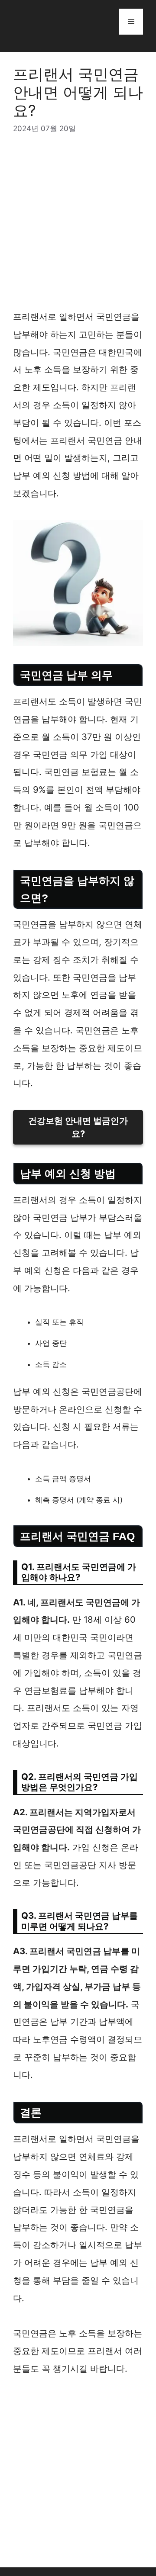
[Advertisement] (78, 227)
